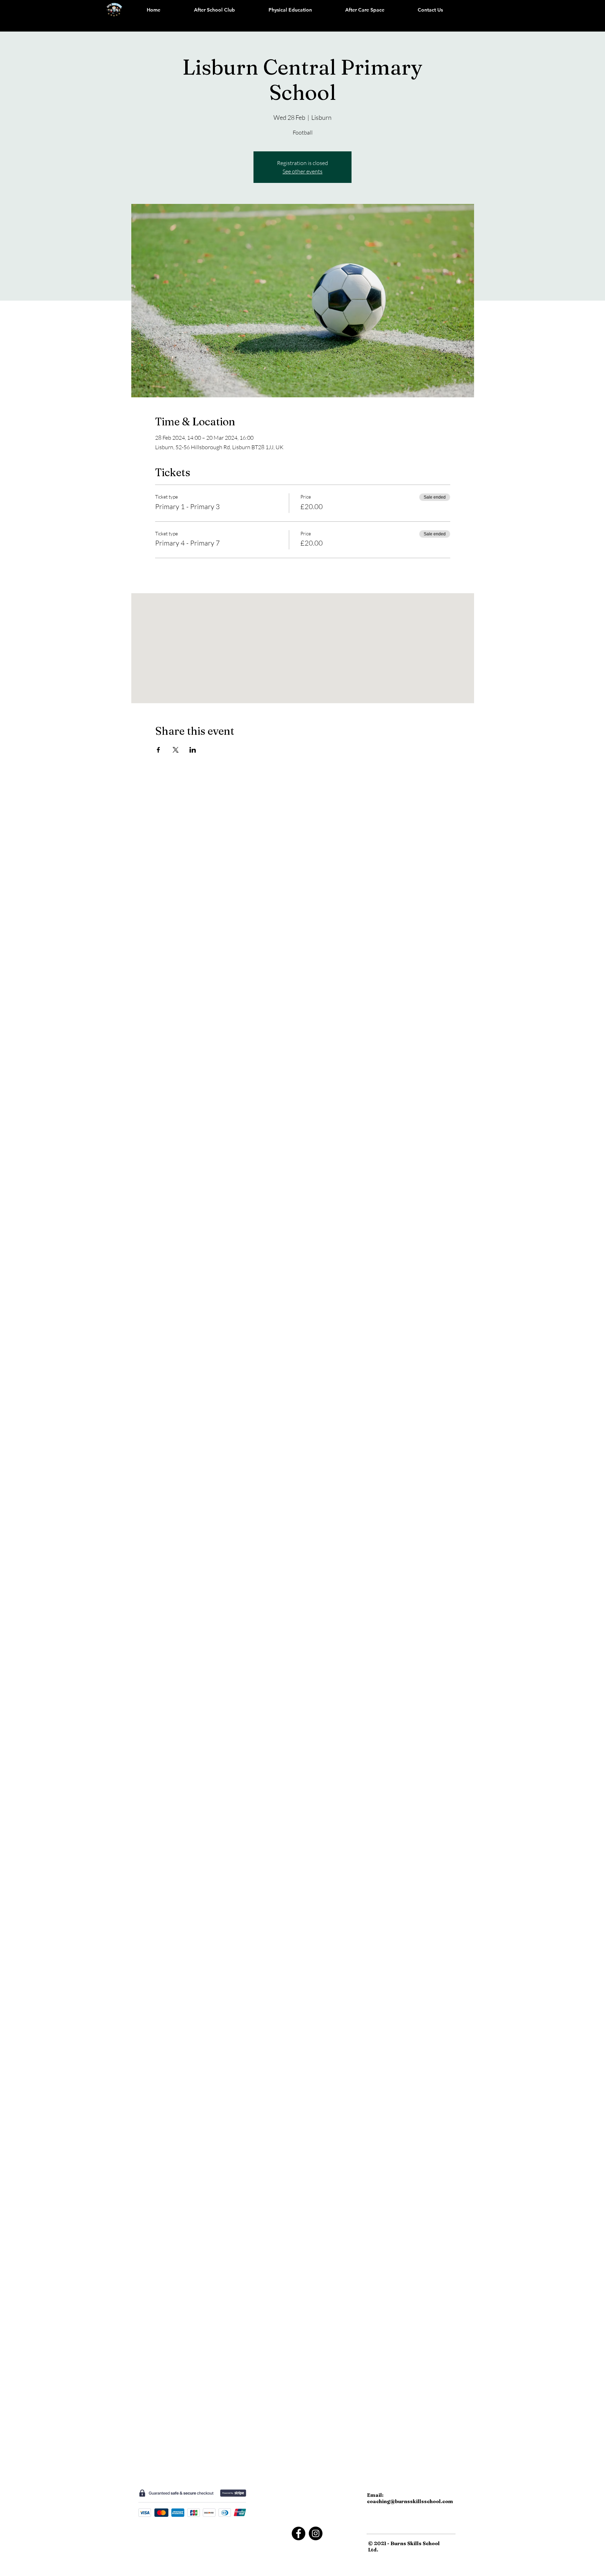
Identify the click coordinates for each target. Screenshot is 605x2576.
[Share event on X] (176, 750)
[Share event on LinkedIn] (193, 750)
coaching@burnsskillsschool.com (410, 2501)
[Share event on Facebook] (158, 750)
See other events (302, 171)
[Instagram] (316, 2533)
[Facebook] (298, 2533)
